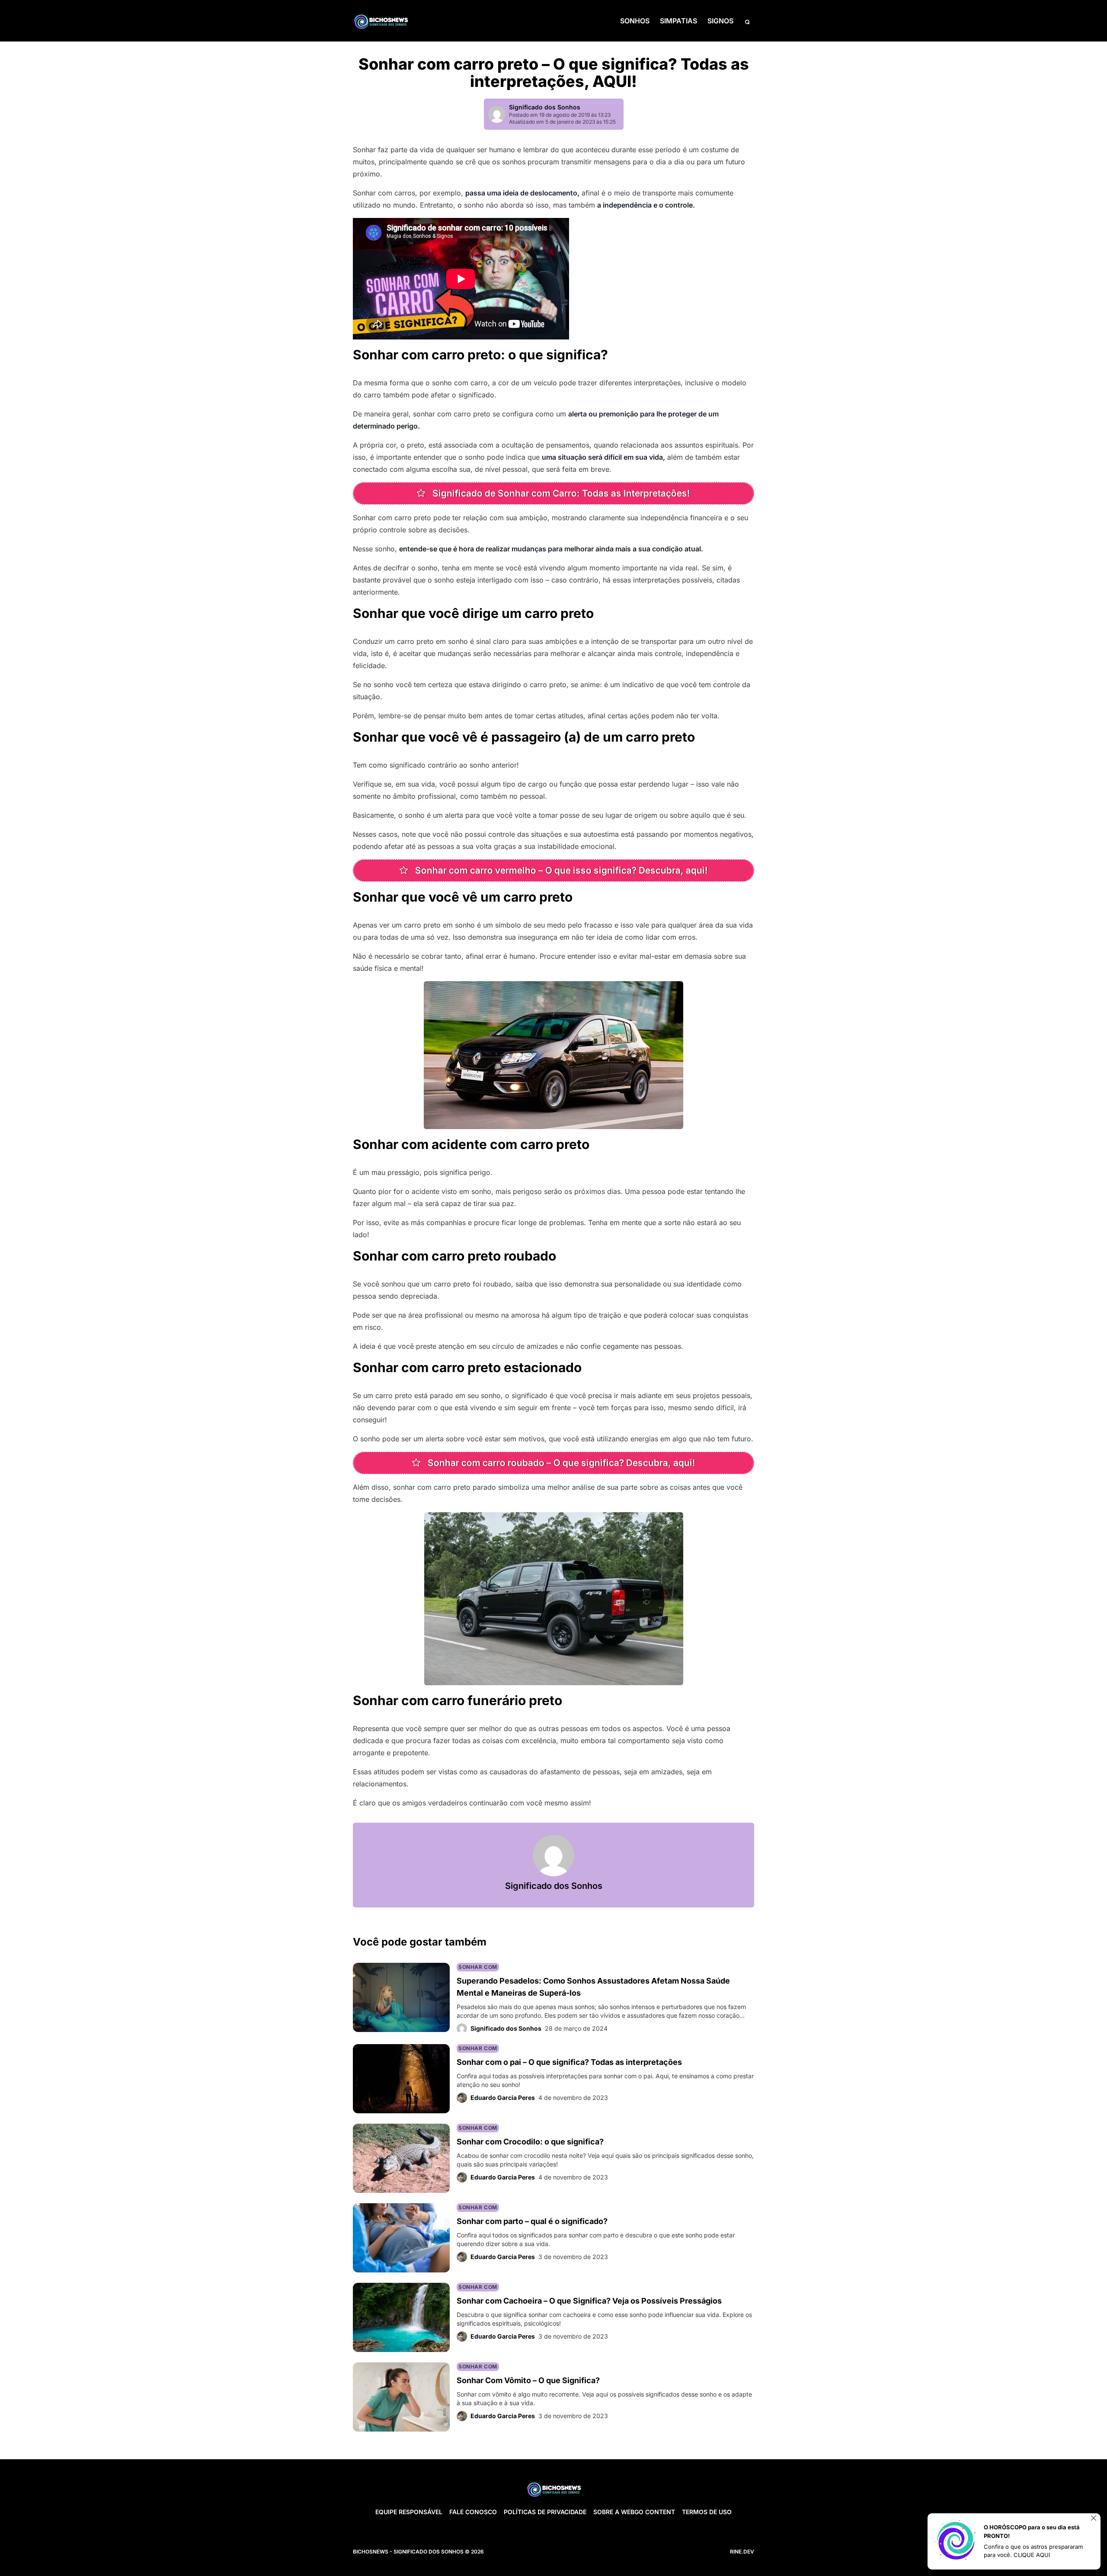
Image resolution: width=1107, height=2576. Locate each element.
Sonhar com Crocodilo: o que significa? (530, 2142)
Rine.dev (742, 2552)
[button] (747, 21)
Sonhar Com (478, 1967)
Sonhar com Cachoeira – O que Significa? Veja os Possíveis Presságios (589, 2301)
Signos (720, 21)
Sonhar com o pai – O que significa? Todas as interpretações (569, 2062)
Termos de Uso (707, 2512)
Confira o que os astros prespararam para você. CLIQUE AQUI (1033, 2551)
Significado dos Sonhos (545, 107)
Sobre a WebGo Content (634, 2512)
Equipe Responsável (409, 2512)
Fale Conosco (473, 2512)
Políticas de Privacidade (545, 2512)
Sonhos (635, 21)
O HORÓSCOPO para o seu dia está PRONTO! (1032, 2531)
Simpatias (678, 21)
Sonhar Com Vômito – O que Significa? (528, 2380)
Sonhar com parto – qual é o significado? (532, 2221)
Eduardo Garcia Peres (503, 2098)
